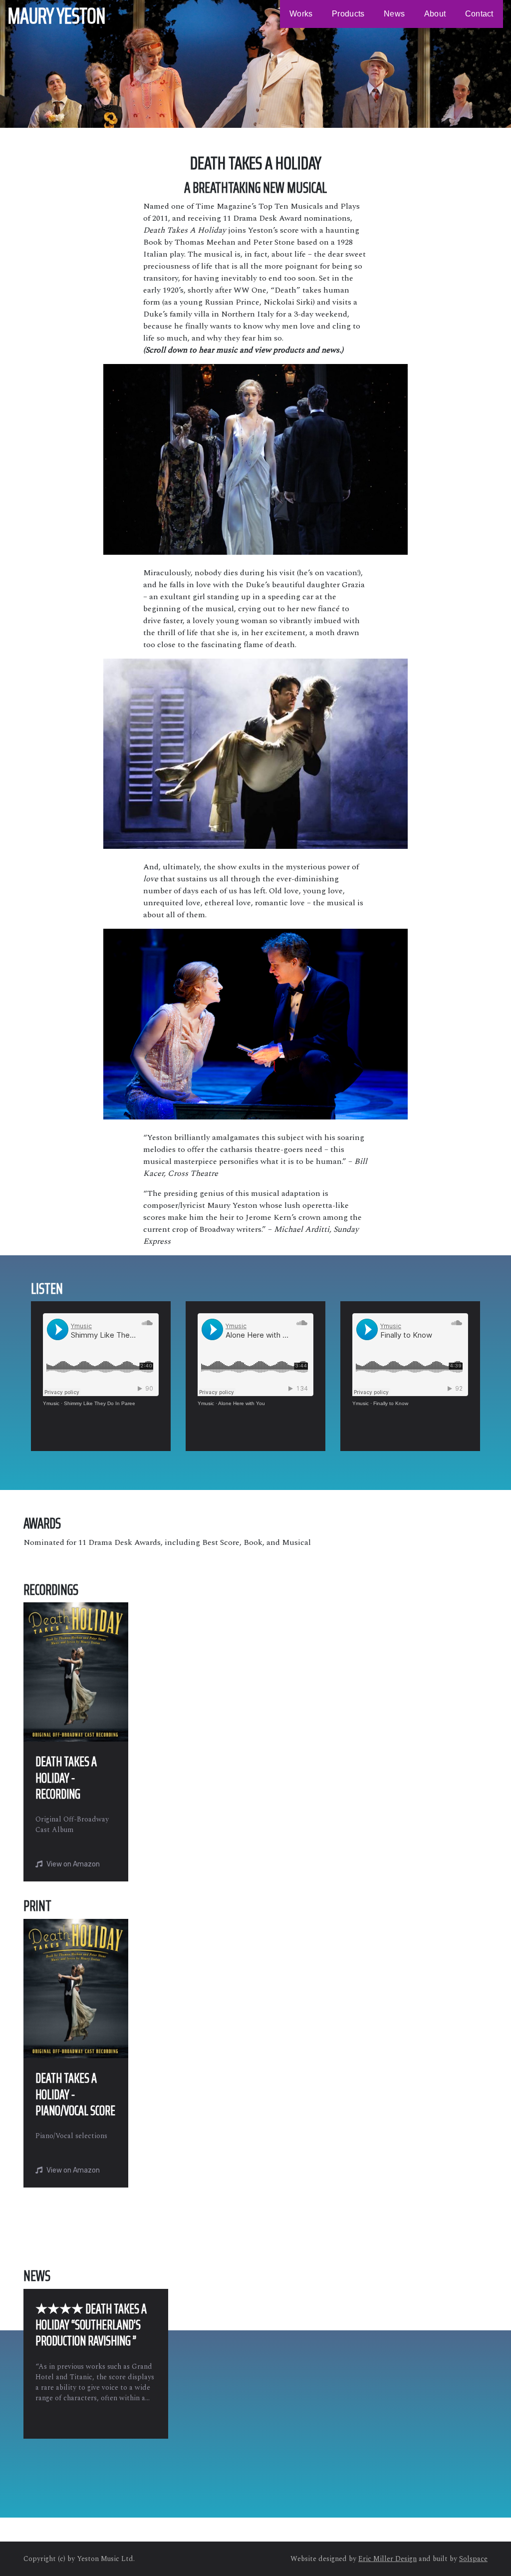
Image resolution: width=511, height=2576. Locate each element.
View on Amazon (73, 1864)
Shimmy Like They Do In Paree (100, 1403)
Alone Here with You (242, 1403)
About (435, 14)
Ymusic (51, 1403)
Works (301, 14)
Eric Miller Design (387, 2559)
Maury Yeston (57, 16)
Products (348, 14)
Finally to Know (391, 1403)
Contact (479, 14)
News (394, 14)
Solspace (473, 2559)
